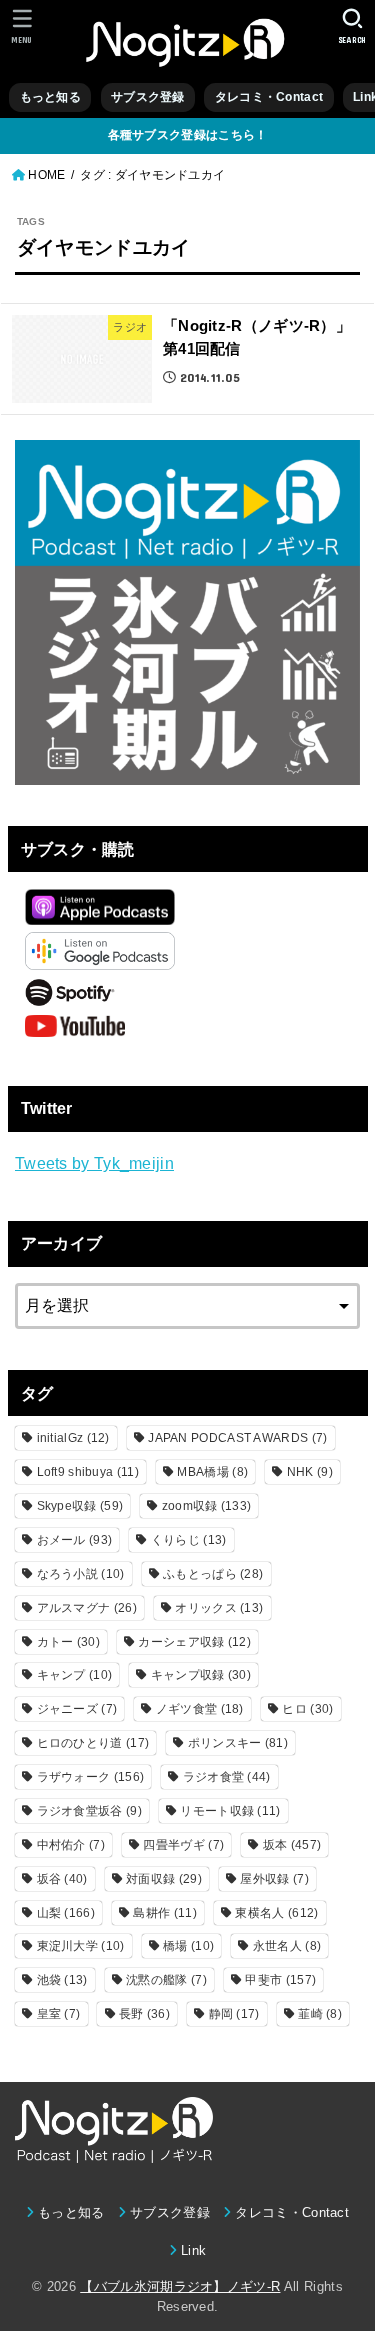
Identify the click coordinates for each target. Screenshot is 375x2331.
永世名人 (287, 1946)
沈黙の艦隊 (166, 1980)
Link (193, 2250)
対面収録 (164, 1879)
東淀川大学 (81, 1946)
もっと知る (50, 97)
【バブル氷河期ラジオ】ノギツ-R (180, 2286)
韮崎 (320, 2014)
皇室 (59, 2014)
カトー (68, 1642)
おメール (75, 1540)
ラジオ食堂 (227, 1777)
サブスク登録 (148, 97)
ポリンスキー (238, 1743)
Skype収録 (80, 1506)
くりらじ (189, 1540)
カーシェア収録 (194, 1642)
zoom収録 (207, 1506)
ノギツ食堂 (200, 1709)
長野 (144, 2014)
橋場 (188, 1946)
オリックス (219, 1608)
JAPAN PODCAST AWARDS (237, 1438)
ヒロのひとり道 (93, 1743)
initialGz (73, 1438)
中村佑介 (71, 1845)
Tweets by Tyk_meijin (94, 1163)
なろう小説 (81, 1574)
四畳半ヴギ (183, 1845)
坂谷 (62, 1879)
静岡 (234, 2014)
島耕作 (164, 1913)
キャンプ (75, 1675)
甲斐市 (280, 1980)
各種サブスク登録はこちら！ (188, 135)
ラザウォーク (91, 1777)
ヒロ (307, 1709)
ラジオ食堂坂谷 (89, 1811)
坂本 (292, 1845)
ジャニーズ (77, 1709)
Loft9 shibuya (88, 1472)
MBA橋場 (212, 1472)
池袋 (62, 1980)
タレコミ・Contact (269, 97)
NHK (310, 1472)
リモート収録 (230, 1811)
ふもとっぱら (213, 1574)
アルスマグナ (87, 1608)
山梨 (66, 1913)
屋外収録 (274, 1879)
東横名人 (276, 1913)
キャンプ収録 (201, 1675)
